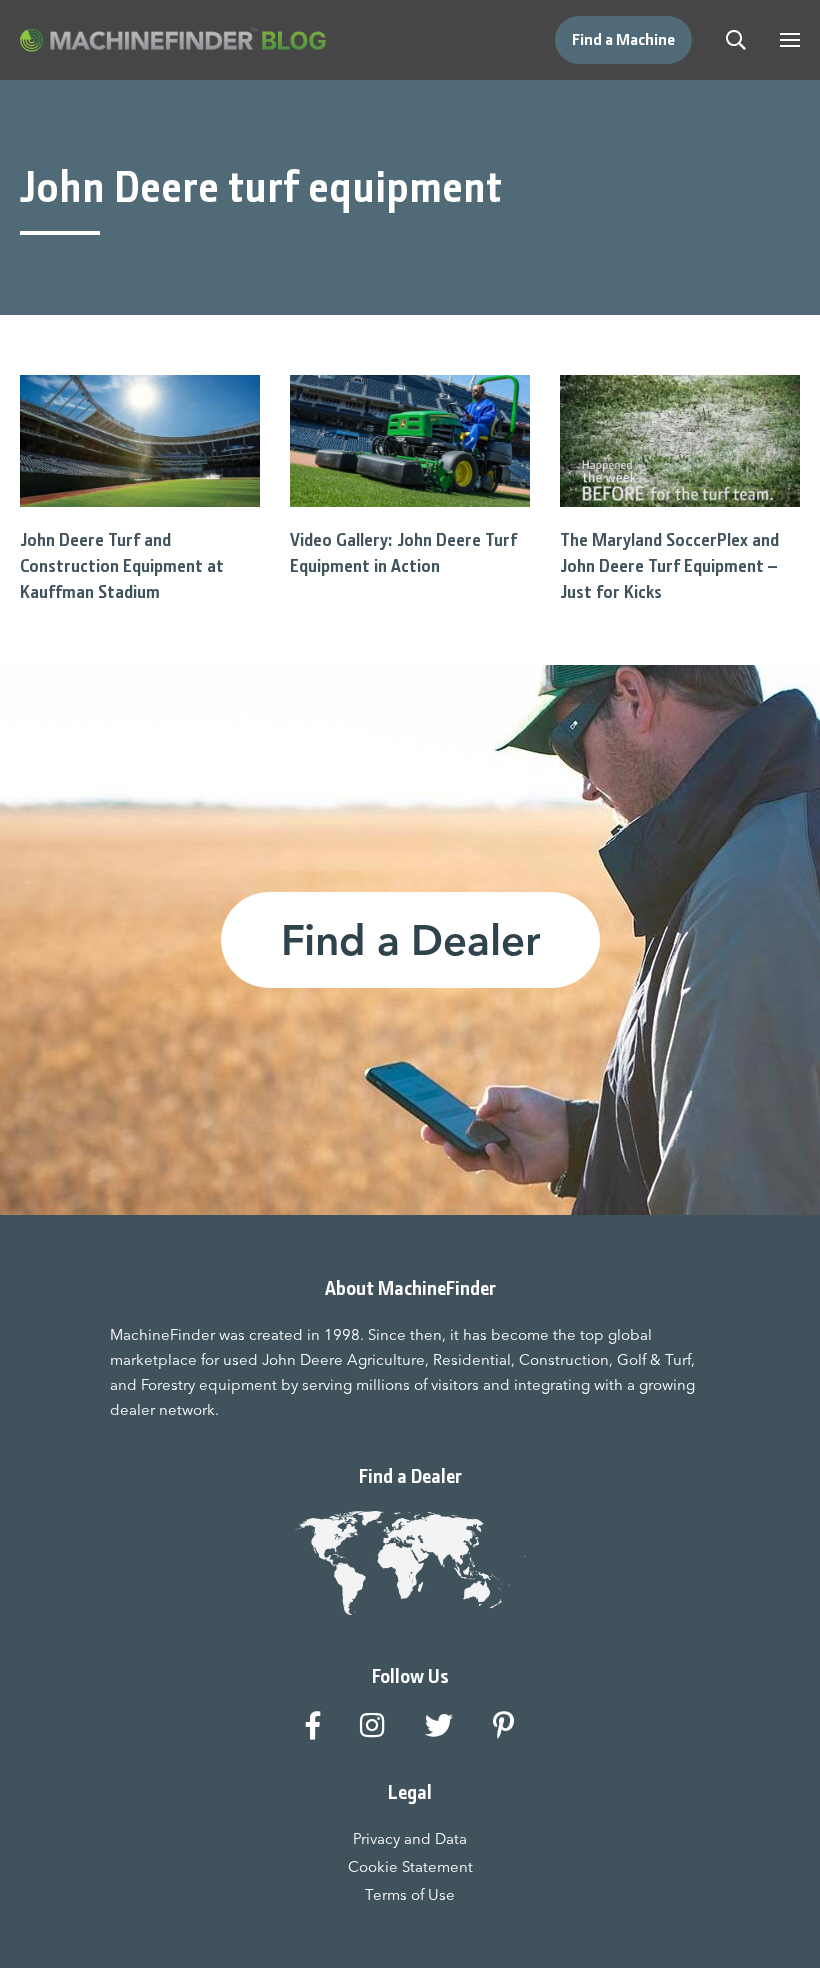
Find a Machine (623, 39)
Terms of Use (410, 1894)
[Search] (736, 40)
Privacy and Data (410, 1838)
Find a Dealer (410, 940)
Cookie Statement (410, 1866)
